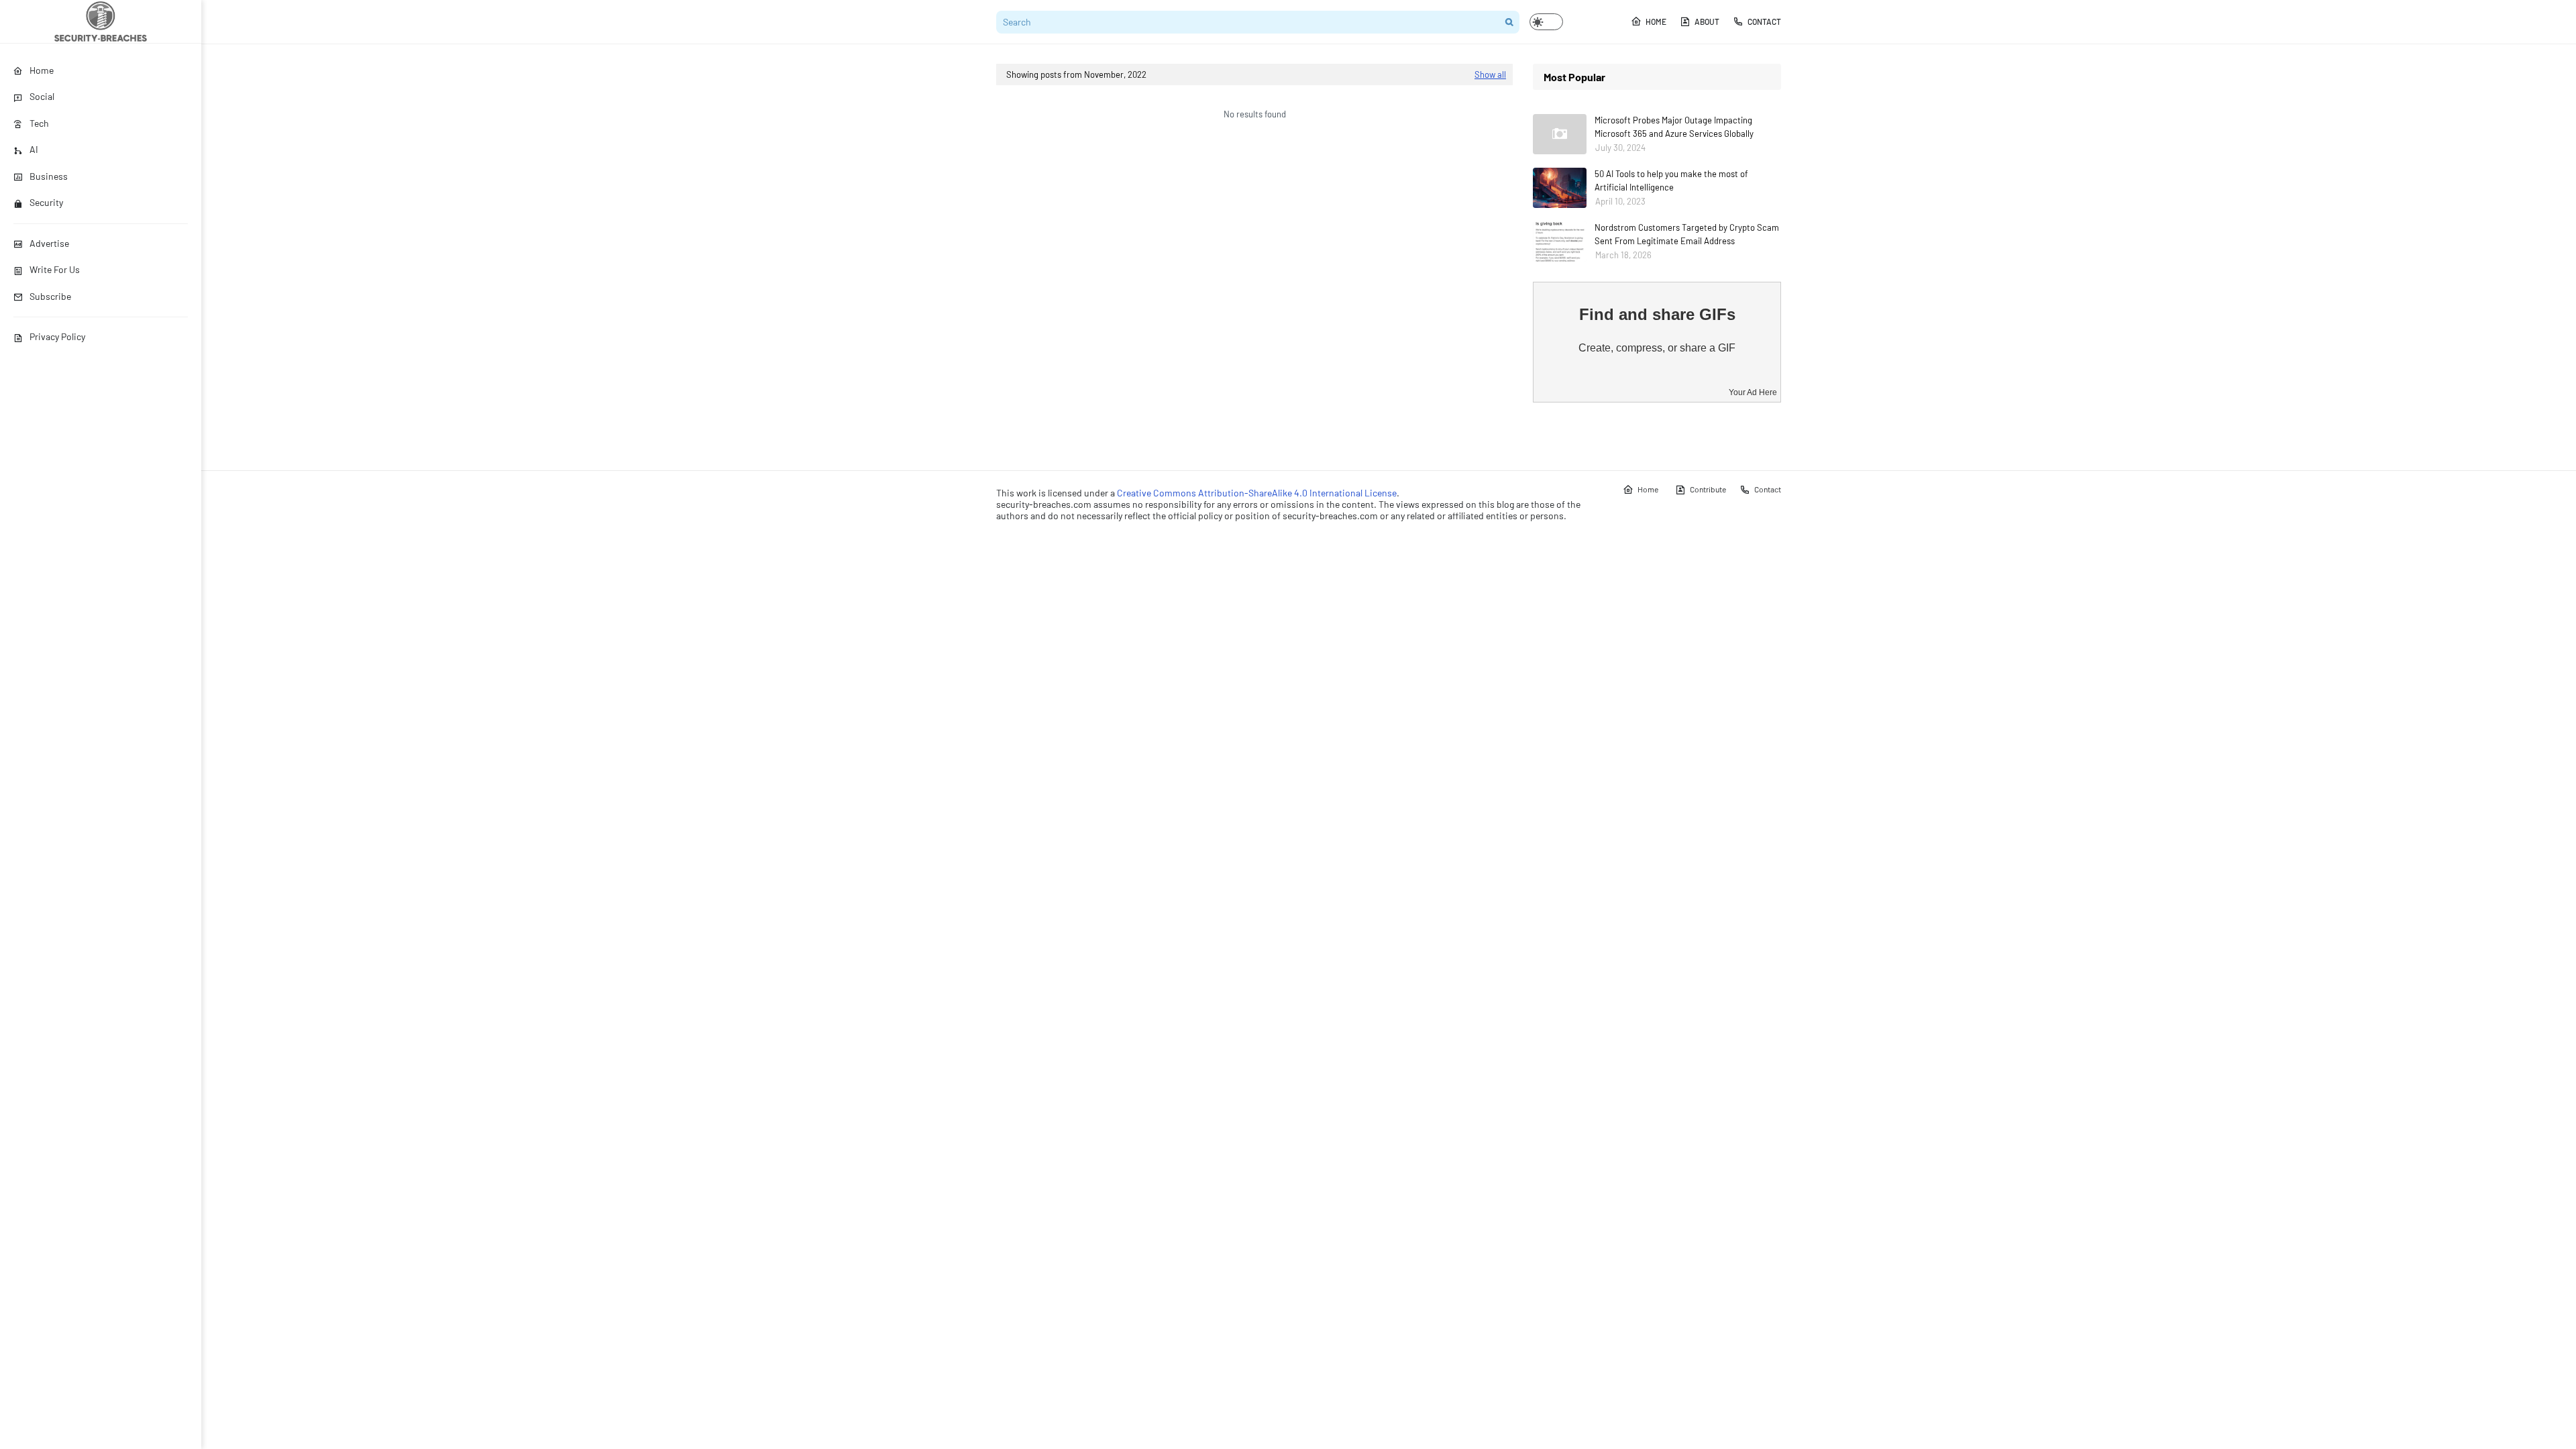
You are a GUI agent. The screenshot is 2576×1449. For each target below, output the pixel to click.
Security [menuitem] (46, 202)
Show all (1490, 74)
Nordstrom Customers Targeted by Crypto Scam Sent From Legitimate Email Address (1687, 234)
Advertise (49, 243)
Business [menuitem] (49, 176)
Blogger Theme (1061, 542)
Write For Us (55, 269)
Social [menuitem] (42, 96)
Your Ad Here (1753, 392)
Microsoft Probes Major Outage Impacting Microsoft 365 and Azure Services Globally (1674, 127)
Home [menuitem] (42, 70)
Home (1656, 21)
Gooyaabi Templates (1176, 542)
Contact (1764, 21)
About (1707, 21)
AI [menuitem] (34, 149)
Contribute (1708, 489)
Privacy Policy (57, 336)
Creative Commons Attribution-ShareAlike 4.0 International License (1257, 493)
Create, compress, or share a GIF (1657, 348)
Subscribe (50, 296)
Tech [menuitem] (39, 123)
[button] (1546, 22)
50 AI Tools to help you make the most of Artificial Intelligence (1671, 180)
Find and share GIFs (1657, 314)
